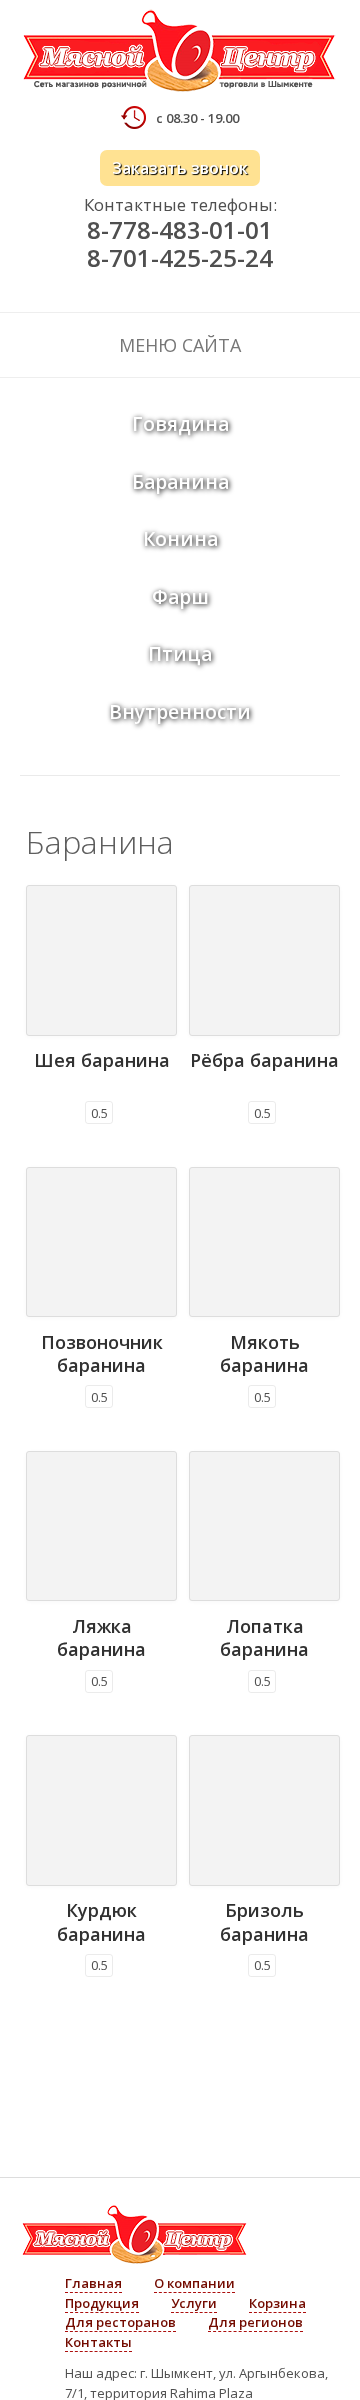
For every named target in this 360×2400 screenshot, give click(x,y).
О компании (194, 2283)
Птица (180, 654)
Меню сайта (180, 345)
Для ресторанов (120, 2322)
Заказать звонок (180, 168)
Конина (180, 539)
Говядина (180, 424)
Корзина (277, 2303)
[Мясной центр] (180, 53)
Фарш (180, 597)
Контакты (98, 2342)
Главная (93, 2283)
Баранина (180, 482)
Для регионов (255, 2322)
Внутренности (180, 712)
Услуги (194, 2303)
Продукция (102, 2303)
